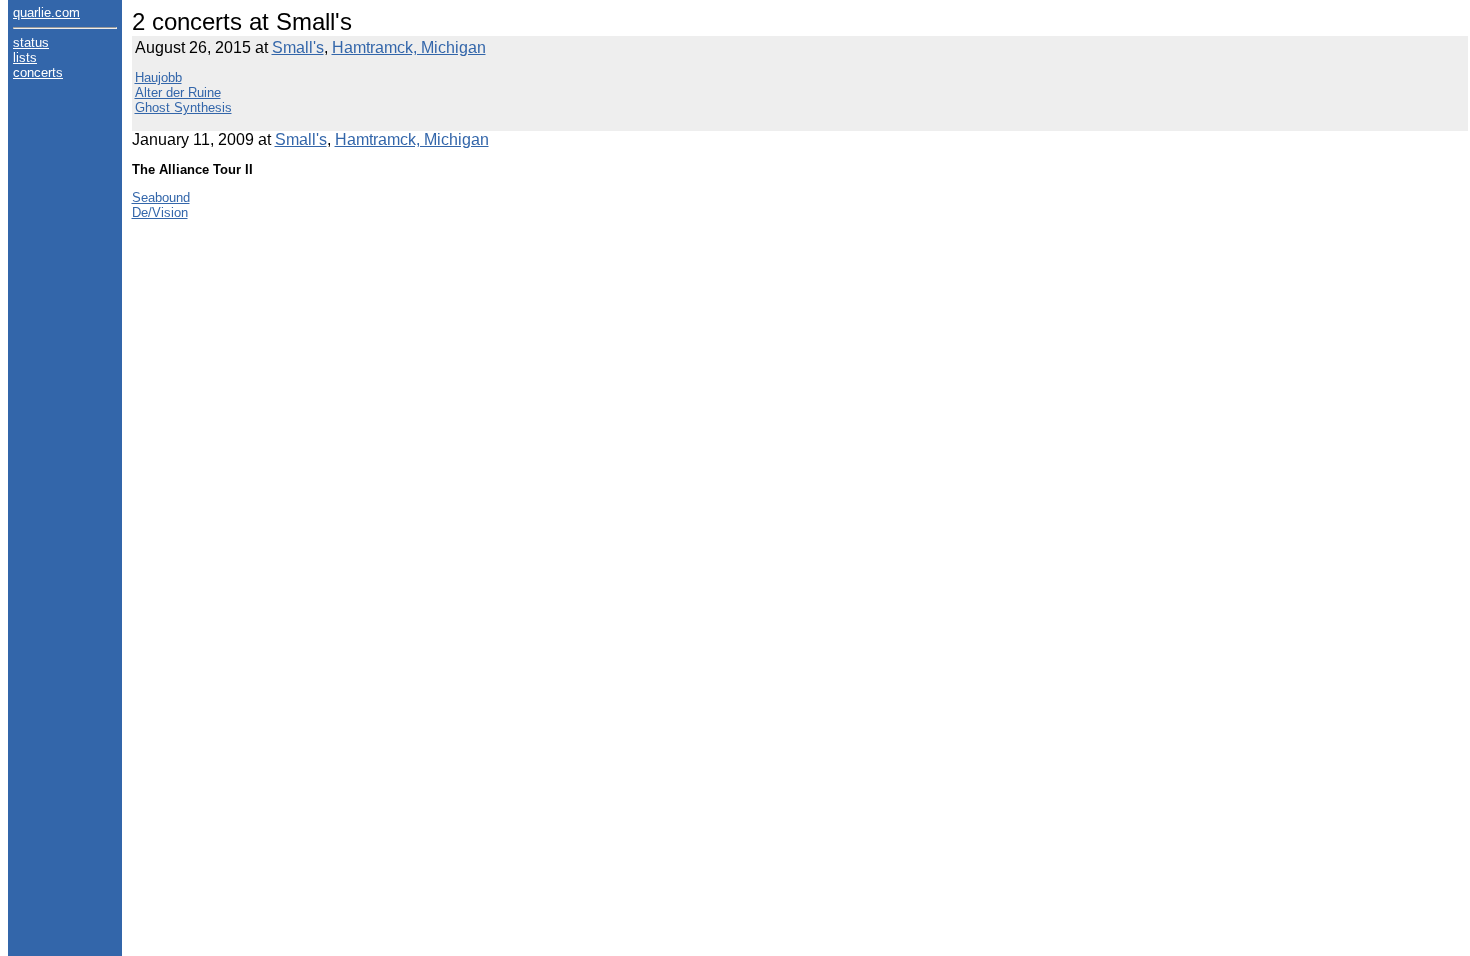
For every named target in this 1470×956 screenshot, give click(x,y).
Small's (298, 47)
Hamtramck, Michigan (409, 47)
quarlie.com (46, 12)
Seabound (161, 197)
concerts (38, 72)
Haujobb (158, 77)
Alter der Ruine (178, 92)
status (31, 42)
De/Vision (160, 212)
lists (25, 57)
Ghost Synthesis (183, 107)
